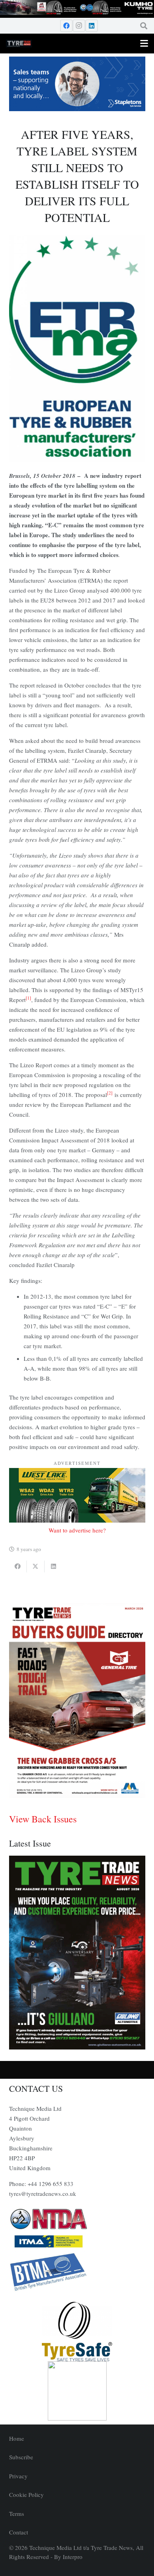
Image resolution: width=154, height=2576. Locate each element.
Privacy (18, 2476)
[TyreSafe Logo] (77, 2332)
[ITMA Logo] (77, 2241)
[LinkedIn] (92, 26)
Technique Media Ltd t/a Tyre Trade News (81, 2548)
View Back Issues (43, 1819)
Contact (19, 2532)
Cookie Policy (26, 2495)
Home (17, 2438)
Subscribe (21, 2457)
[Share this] (18, 1566)
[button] (144, 26)
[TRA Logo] (77, 2391)
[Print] (77, 2219)
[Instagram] (79, 26)
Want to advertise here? (77, 1530)
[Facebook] (66, 26)
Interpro (73, 2557)
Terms (17, 2513)
